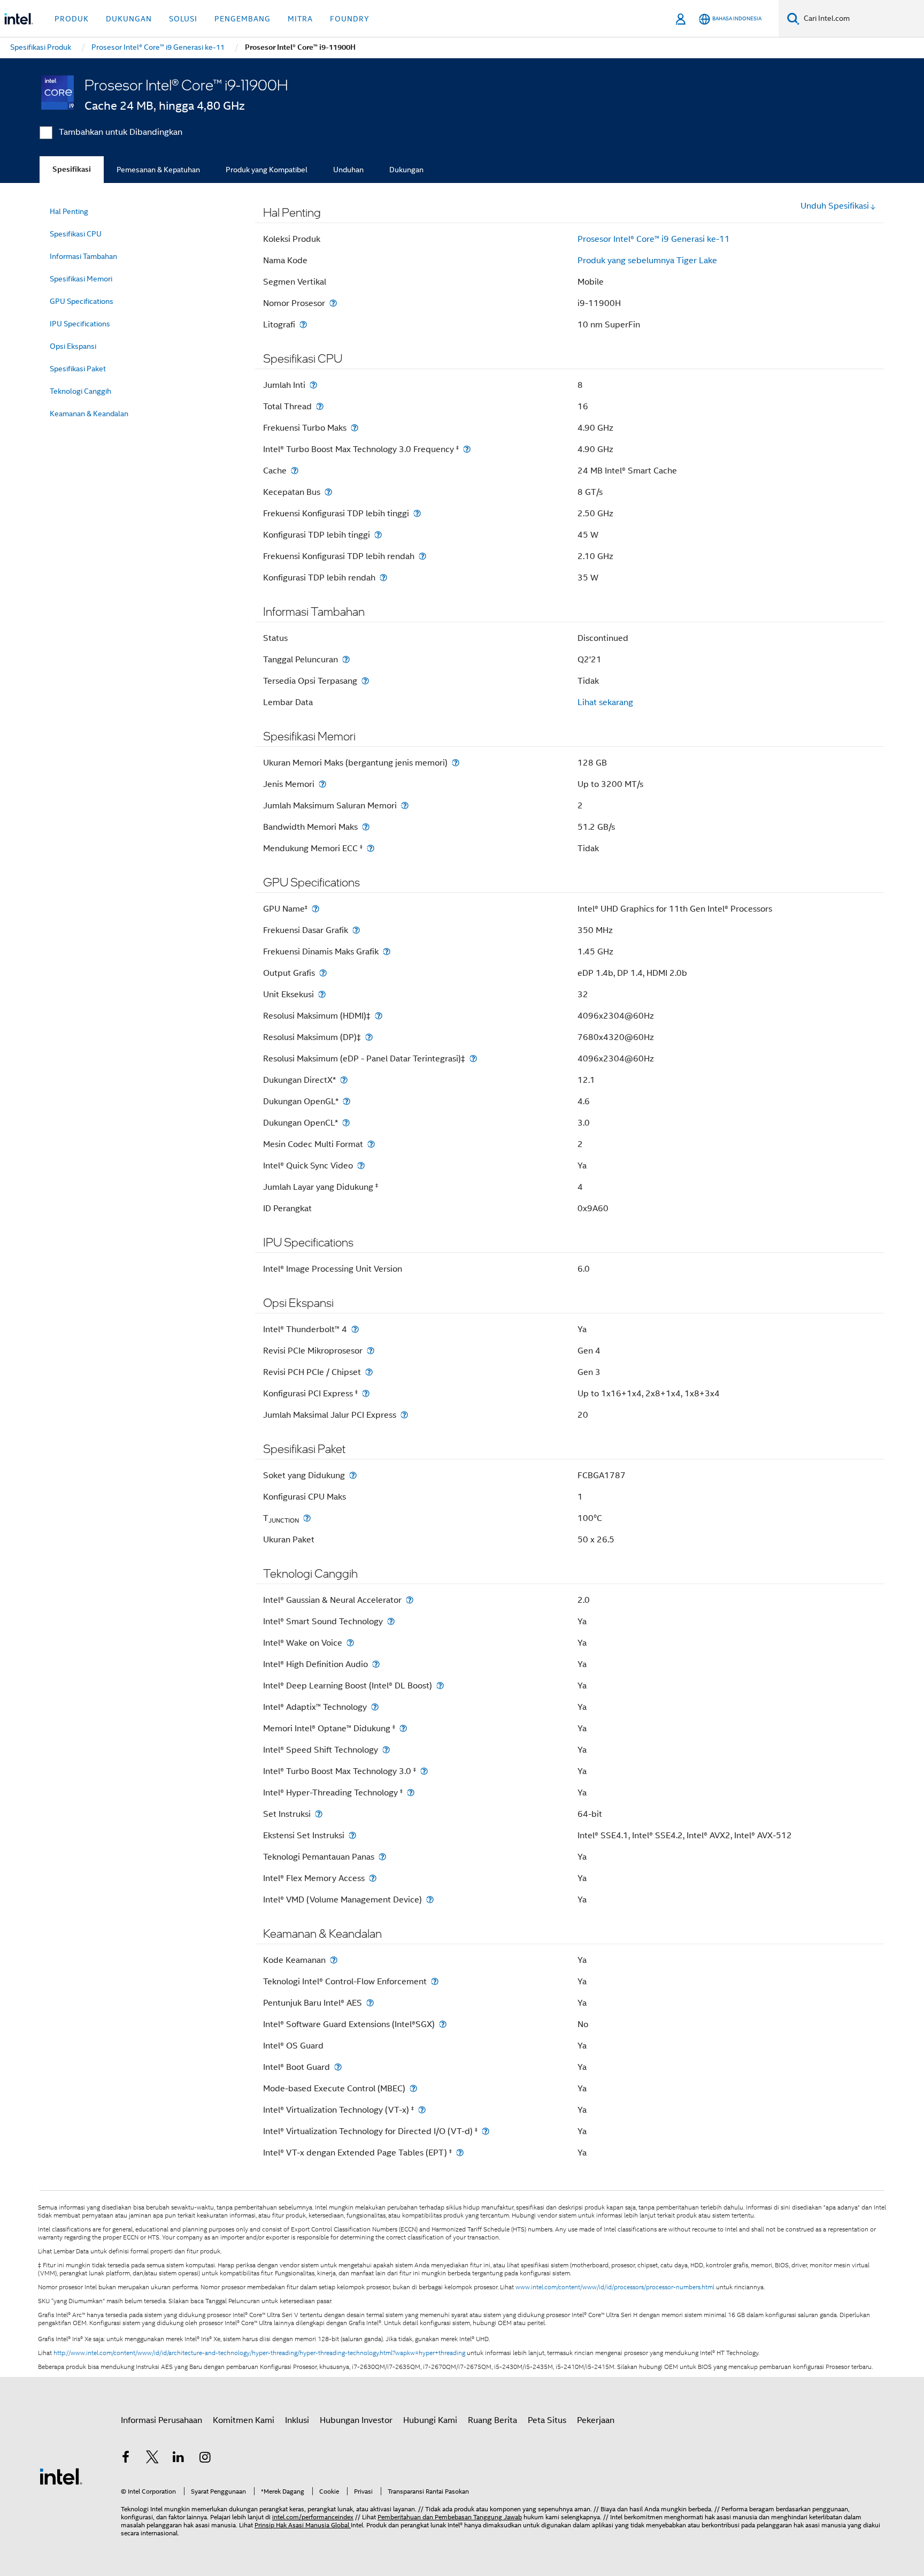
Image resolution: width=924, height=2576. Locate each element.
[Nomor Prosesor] (333, 303)
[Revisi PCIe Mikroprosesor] (371, 1351)
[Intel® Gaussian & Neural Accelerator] (410, 1600)
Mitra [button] (300, 19)
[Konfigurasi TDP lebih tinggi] (378, 535)
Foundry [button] (350, 19)
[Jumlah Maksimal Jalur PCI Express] (404, 1415)
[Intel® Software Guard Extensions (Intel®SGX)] (443, 2024)
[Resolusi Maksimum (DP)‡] (369, 1037)
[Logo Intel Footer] (61, 2476)
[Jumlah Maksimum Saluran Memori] (405, 805)
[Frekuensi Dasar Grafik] (356, 930)
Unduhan (348, 170)
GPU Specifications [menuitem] (82, 301)
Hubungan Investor (356, 2420)
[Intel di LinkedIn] (179, 2459)
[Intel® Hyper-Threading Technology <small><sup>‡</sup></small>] (411, 1793)
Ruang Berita (492, 2420)
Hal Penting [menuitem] (69, 211)
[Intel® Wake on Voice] (350, 1643)
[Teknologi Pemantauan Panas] (382, 1857)
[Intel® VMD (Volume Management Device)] (430, 1899)
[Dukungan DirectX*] (344, 1080)
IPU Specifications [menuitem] (80, 324)
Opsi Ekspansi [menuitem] (73, 346)
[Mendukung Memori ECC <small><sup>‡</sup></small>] (371, 848)
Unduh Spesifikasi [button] (835, 206)
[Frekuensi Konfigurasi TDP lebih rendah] (422, 556)
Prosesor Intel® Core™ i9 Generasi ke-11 (654, 239)
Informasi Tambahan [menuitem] (83, 256)
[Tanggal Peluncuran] (346, 659)
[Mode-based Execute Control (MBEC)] (413, 2088)
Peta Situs (547, 2420)
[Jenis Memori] (322, 784)
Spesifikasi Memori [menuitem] (81, 279)
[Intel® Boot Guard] (338, 2067)
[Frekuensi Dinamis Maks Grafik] (387, 951)
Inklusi (297, 2420)
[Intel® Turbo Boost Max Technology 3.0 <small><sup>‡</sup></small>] (424, 1771)
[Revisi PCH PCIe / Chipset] (369, 1372)
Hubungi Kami (430, 2420)
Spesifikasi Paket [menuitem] (78, 369)
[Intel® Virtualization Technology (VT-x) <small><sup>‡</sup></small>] (422, 2110)
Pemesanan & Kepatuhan (158, 170)
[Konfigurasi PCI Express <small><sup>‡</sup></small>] (366, 1393)
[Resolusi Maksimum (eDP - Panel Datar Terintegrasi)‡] (473, 1058)
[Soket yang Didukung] (353, 1475)
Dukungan (406, 170)
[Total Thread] (320, 406)
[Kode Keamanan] (334, 1960)
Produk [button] (72, 19)
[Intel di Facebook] (126, 2459)
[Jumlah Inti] (313, 385)
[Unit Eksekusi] (322, 994)
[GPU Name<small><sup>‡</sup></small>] (315, 909)
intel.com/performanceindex (313, 2517)
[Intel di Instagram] (205, 2459)
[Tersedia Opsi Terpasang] (365, 681)
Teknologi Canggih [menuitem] (80, 391)
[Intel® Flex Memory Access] (373, 1878)
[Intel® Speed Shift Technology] (386, 1750)
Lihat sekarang (605, 702)
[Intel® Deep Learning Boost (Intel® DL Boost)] (440, 1686)
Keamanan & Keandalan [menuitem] (89, 414)
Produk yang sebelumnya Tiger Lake (647, 261)
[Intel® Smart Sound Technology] (391, 1621)
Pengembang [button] (242, 19)
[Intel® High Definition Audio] (376, 1664)
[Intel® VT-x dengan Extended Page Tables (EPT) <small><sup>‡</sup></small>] (460, 2153)
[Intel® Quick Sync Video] (361, 1165)
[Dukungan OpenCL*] (346, 1123)
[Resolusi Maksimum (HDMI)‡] (379, 1016)
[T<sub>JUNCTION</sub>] (307, 1518)
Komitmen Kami (244, 2420)
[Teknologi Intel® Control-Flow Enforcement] (435, 1981)
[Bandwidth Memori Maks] (366, 827)
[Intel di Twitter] (152, 2459)
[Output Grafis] (323, 973)
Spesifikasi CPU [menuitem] (76, 234)
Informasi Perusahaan (161, 2420)
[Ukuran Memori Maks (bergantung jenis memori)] (456, 763)
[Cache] (295, 471)
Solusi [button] (183, 19)
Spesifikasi (72, 169)
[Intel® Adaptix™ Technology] (375, 1707)
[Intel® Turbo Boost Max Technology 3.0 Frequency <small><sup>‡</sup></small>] (467, 449)
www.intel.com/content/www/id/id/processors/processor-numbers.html (615, 2287)
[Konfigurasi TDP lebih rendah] (383, 578)
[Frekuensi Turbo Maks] (355, 428)
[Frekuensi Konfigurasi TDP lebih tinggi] (417, 513)
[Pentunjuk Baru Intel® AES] (370, 2003)
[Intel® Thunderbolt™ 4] (355, 1329)
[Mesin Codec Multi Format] (371, 1144)
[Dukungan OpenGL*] (346, 1101)
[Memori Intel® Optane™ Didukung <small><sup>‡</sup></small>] (403, 1728)
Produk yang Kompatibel (267, 170)
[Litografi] (303, 324)
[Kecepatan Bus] (328, 492)
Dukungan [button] (129, 19)
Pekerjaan (596, 2420)
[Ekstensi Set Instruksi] (352, 1835)
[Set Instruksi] (319, 1814)
